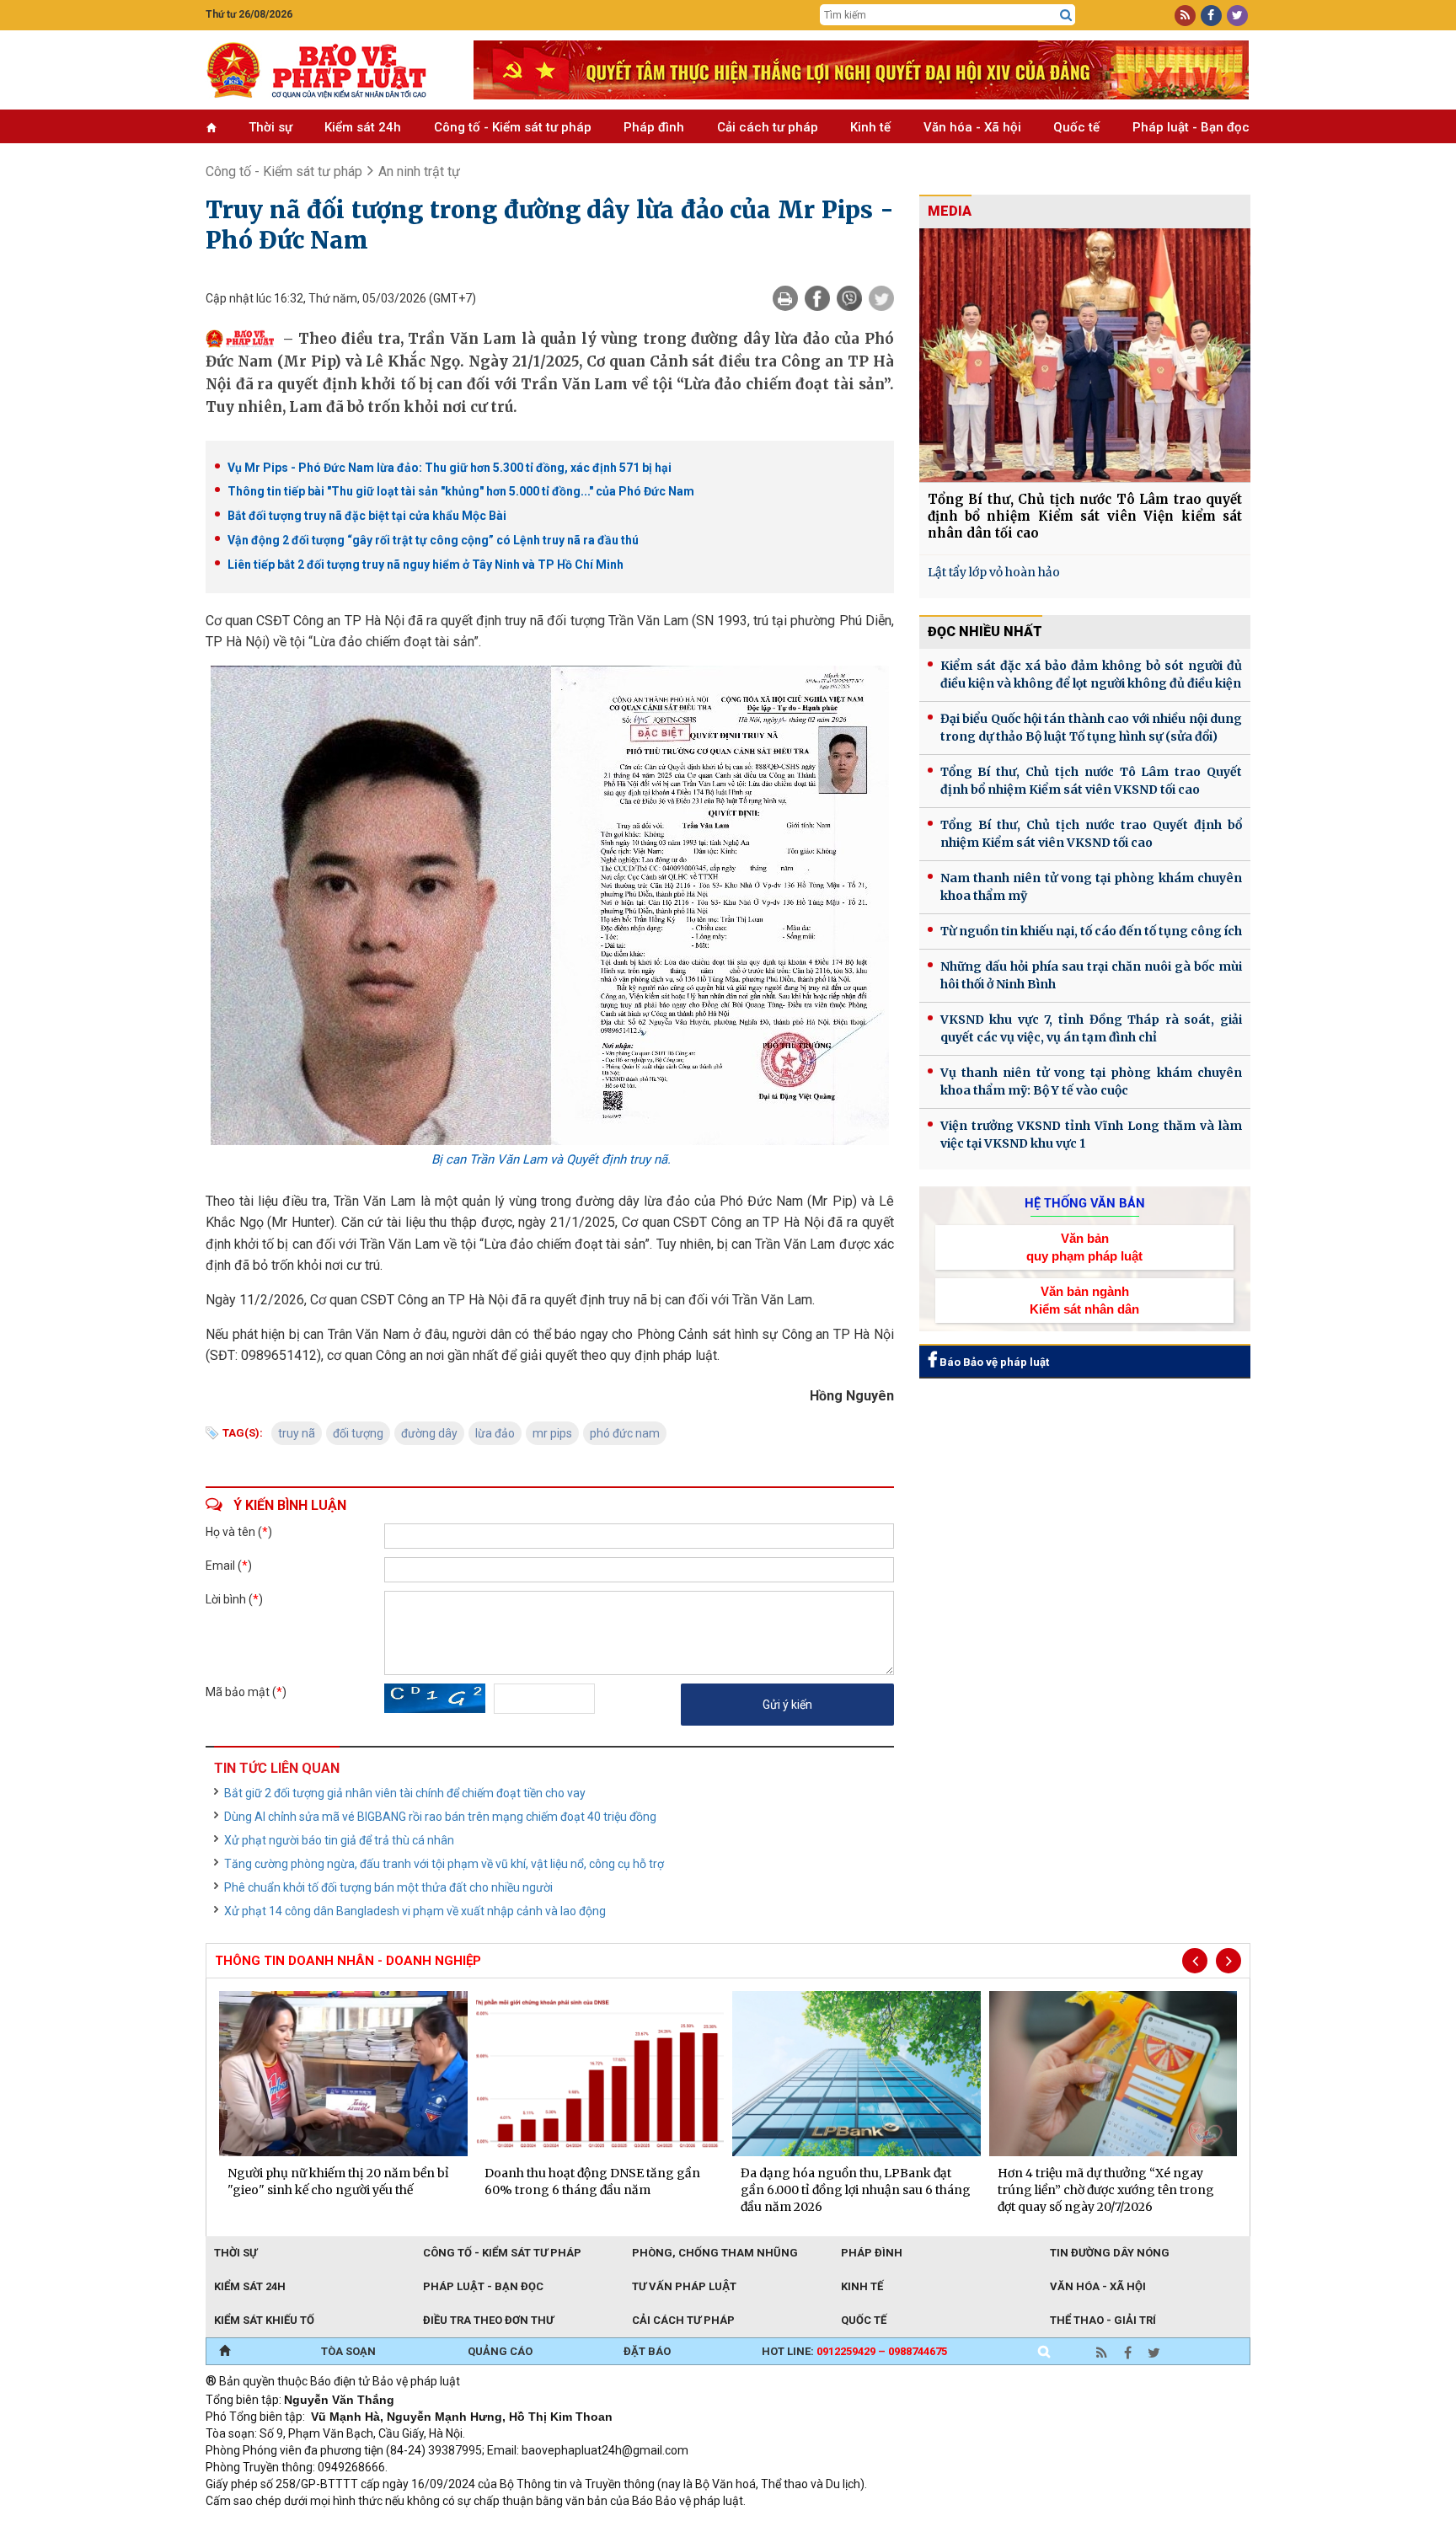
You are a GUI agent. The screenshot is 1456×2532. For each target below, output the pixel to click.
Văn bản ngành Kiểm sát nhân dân (1084, 1300)
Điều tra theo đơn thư (488, 2320)
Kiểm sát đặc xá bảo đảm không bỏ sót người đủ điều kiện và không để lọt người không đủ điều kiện (1091, 674)
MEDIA (950, 211)
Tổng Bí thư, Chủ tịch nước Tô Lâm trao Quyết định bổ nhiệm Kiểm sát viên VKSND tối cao (1091, 781)
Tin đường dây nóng (1110, 2253)
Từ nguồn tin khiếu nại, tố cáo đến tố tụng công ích (1091, 931)
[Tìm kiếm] (1066, 15)
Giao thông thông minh (376, 2524)
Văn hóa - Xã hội (972, 127)
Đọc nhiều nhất (985, 632)
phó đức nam (625, 1433)
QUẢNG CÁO (500, 2351)
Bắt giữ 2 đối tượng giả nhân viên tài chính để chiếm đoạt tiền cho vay (405, 1793)
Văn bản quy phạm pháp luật (1084, 1247)
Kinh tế (870, 127)
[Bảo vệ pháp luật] (327, 70)
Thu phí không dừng (505, 2524)
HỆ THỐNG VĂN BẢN (1085, 1203)
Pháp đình (654, 127)
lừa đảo (495, 1433)
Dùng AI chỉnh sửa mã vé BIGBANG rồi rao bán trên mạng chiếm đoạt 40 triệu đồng (440, 1817)
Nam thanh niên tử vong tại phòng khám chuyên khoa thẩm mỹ (1091, 887)
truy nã (297, 1433)
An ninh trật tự (419, 171)
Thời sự (270, 127)
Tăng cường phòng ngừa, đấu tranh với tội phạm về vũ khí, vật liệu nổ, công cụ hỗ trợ (444, 1864)
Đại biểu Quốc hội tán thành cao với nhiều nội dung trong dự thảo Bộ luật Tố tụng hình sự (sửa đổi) (1091, 728)
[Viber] (849, 298)
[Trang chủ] (225, 2352)
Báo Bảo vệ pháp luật (993, 1362)
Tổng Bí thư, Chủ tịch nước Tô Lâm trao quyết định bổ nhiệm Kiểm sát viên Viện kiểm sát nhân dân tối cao (1085, 516)
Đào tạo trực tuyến (623, 2524)
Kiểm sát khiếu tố (264, 2320)
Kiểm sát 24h (363, 127)
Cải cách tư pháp (768, 127)
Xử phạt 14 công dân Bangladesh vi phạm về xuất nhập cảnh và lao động (415, 1911)
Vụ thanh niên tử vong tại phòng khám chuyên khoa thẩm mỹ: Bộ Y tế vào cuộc (1091, 1081)
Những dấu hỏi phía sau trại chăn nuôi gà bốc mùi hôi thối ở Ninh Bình (1091, 975)
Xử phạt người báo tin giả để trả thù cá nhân (339, 1840)
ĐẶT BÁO (647, 2351)
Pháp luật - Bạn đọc (1191, 127)
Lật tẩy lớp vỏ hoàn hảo (994, 572)
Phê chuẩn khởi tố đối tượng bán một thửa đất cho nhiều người (388, 1887)
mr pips (552, 1433)
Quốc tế (1076, 127)
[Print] (785, 298)
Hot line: (854, 2351)
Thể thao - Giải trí (1103, 2320)
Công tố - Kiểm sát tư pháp (513, 127)
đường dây (429, 1433)
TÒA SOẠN (348, 2351)
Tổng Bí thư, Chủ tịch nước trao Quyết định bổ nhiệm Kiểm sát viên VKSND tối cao (1091, 834)
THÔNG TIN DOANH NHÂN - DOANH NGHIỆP (348, 1961)
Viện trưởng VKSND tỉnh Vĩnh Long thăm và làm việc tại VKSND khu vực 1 (1091, 1135)
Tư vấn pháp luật (684, 2286)
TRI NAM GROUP (256, 2524)
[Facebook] (817, 298)
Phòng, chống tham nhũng (715, 2253)
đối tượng (358, 1433)
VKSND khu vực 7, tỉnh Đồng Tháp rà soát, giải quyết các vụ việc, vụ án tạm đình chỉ (1091, 1028)
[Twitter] (881, 298)
